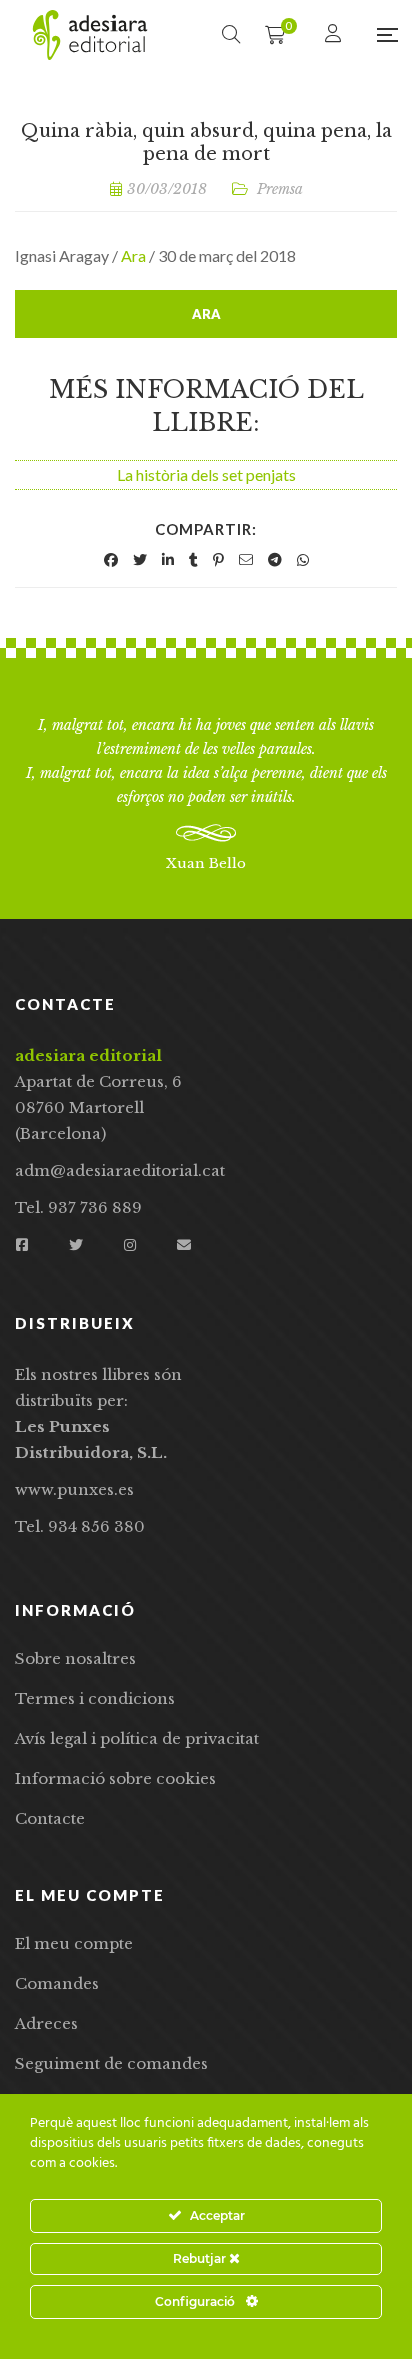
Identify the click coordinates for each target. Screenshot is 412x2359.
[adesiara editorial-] (90, 35)
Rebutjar (201, 2258)
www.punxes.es (74, 1489)
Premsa (280, 189)
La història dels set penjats (206, 474)
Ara (133, 255)
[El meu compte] (335, 34)
